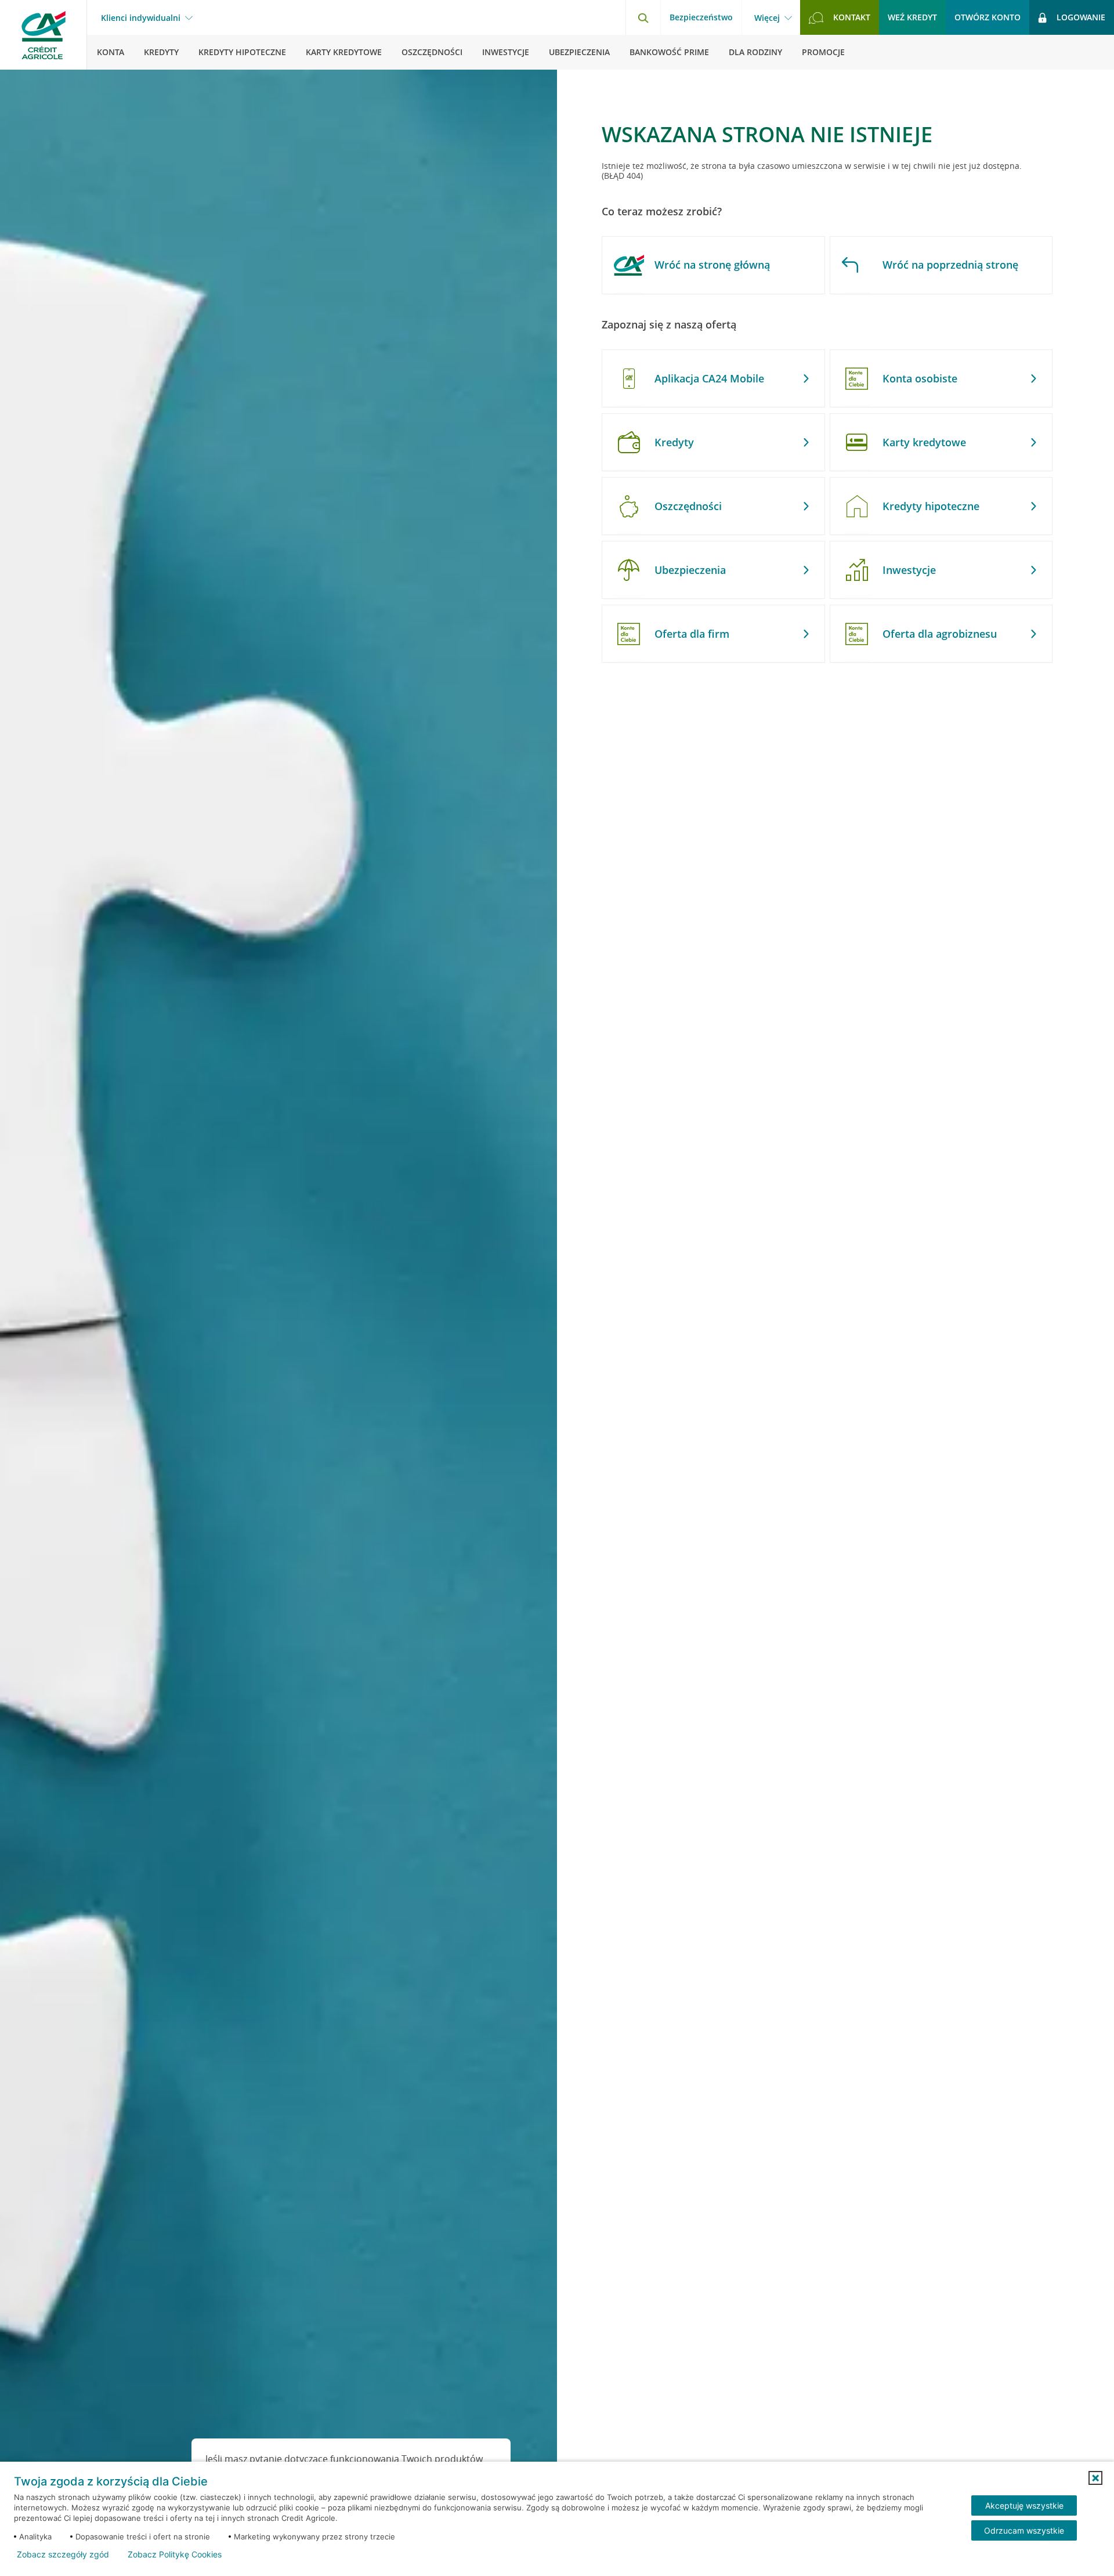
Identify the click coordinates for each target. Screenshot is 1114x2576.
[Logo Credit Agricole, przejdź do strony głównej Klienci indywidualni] (44, 35)
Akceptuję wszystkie (1024, 2505)
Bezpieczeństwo (701, 17)
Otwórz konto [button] (988, 17)
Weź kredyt (912, 17)
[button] (1095, 2478)
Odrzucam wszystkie (1024, 2530)
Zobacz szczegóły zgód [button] (63, 2555)
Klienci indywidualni (141, 18)
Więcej (767, 18)
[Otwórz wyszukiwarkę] (643, 17)
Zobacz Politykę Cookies (175, 2555)
